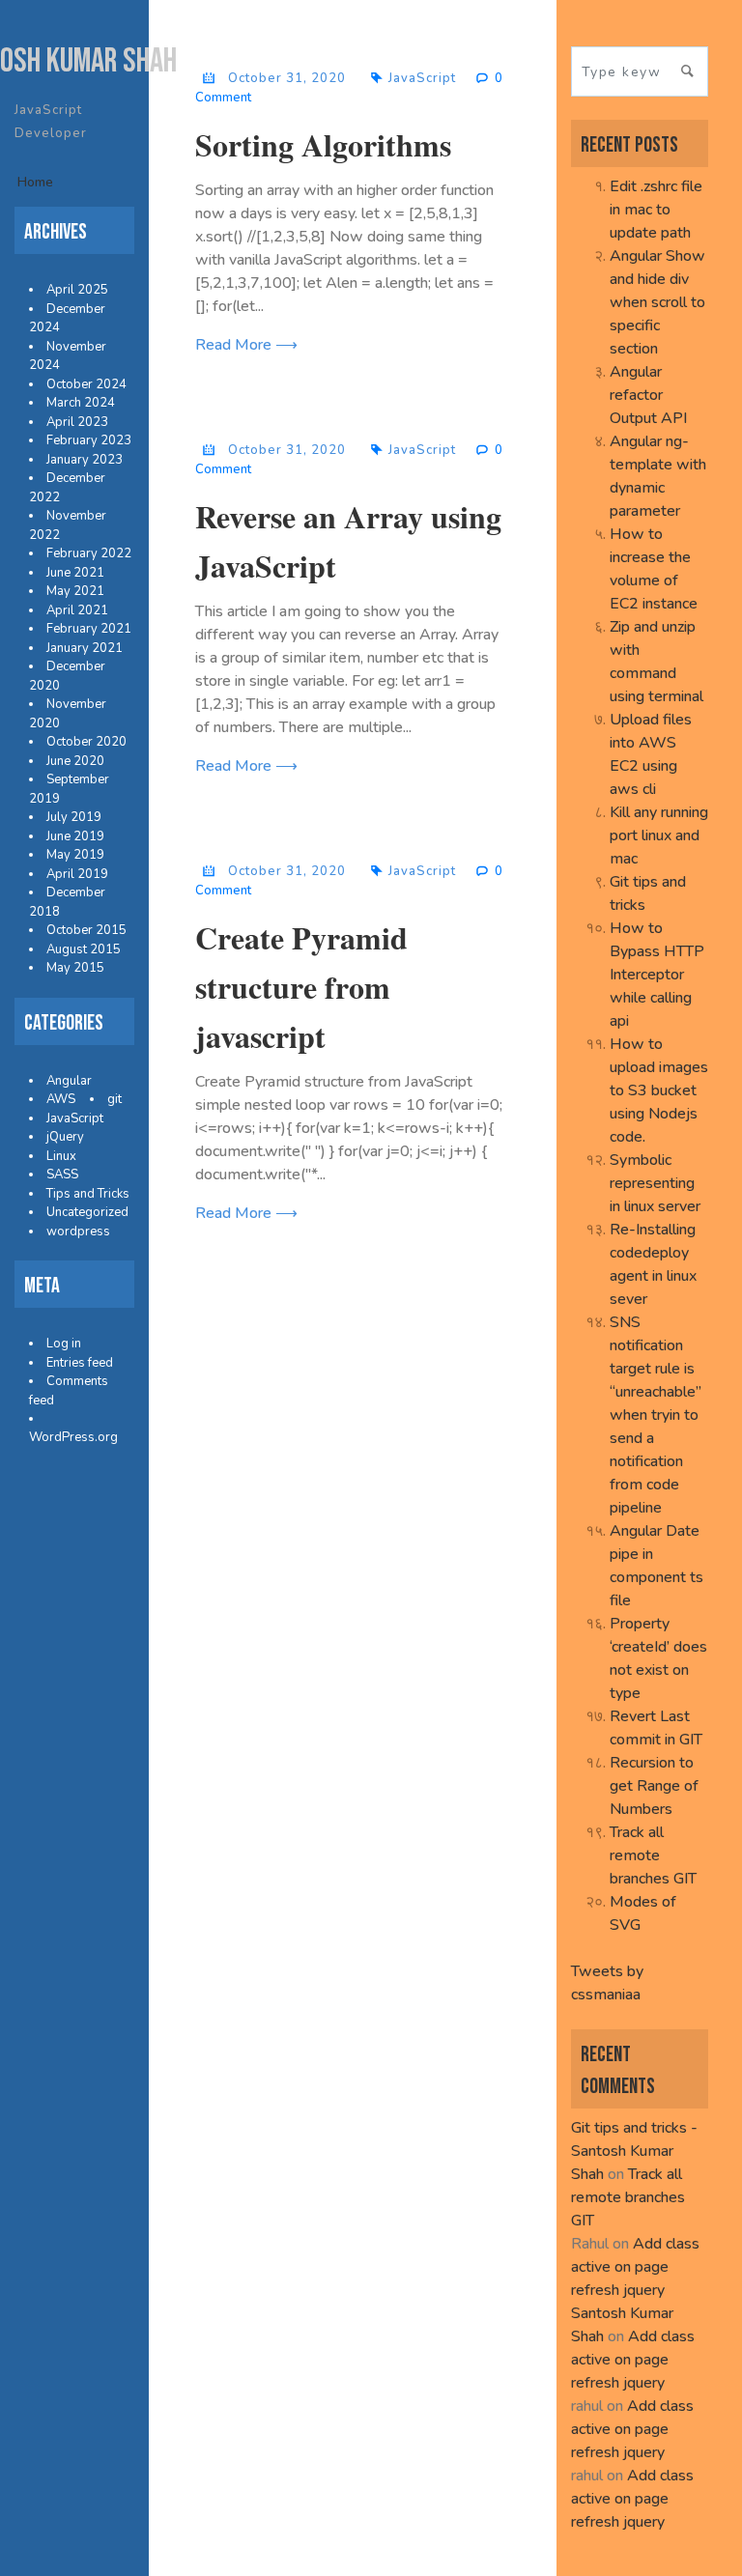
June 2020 (75, 761)
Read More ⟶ (246, 345)
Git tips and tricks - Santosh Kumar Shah (634, 2151)
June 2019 (75, 836)
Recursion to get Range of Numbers (654, 1786)
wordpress (78, 1231)
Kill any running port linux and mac (659, 835)
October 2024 (86, 384)
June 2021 (75, 573)
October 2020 (86, 742)
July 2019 (74, 817)
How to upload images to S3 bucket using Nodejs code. (659, 1090)
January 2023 (85, 460)
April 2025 (77, 290)
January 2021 (85, 648)
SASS (62, 1175)
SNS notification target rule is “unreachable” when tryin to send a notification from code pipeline (656, 1415)
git (114, 1099)
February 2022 (89, 553)
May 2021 (75, 591)
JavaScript (75, 1118)
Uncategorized (87, 1212)
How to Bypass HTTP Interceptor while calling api (657, 975)
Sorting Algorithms (323, 144)
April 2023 (77, 422)
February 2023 (89, 440)
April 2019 (77, 874)
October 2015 (86, 930)
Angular (69, 1081)
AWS (61, 1099)
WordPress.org (73, 1437)
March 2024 (81, 403)
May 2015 (75, 968)
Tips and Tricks (88, 1194)
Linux (61, 1156)
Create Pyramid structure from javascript (301, 987)
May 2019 (75, 855)
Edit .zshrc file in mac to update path (656, 210)
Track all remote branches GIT (653, 1855)
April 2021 (77, 610)
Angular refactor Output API (648, 395)
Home (35, 182)
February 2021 (89, 629)
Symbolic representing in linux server (655, 1183)
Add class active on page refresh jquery (635, 2267)
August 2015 (84, 949)
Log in (64, 1344)
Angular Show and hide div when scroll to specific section (657, 302)
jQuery (65, 1137)
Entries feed (80, 1363)
